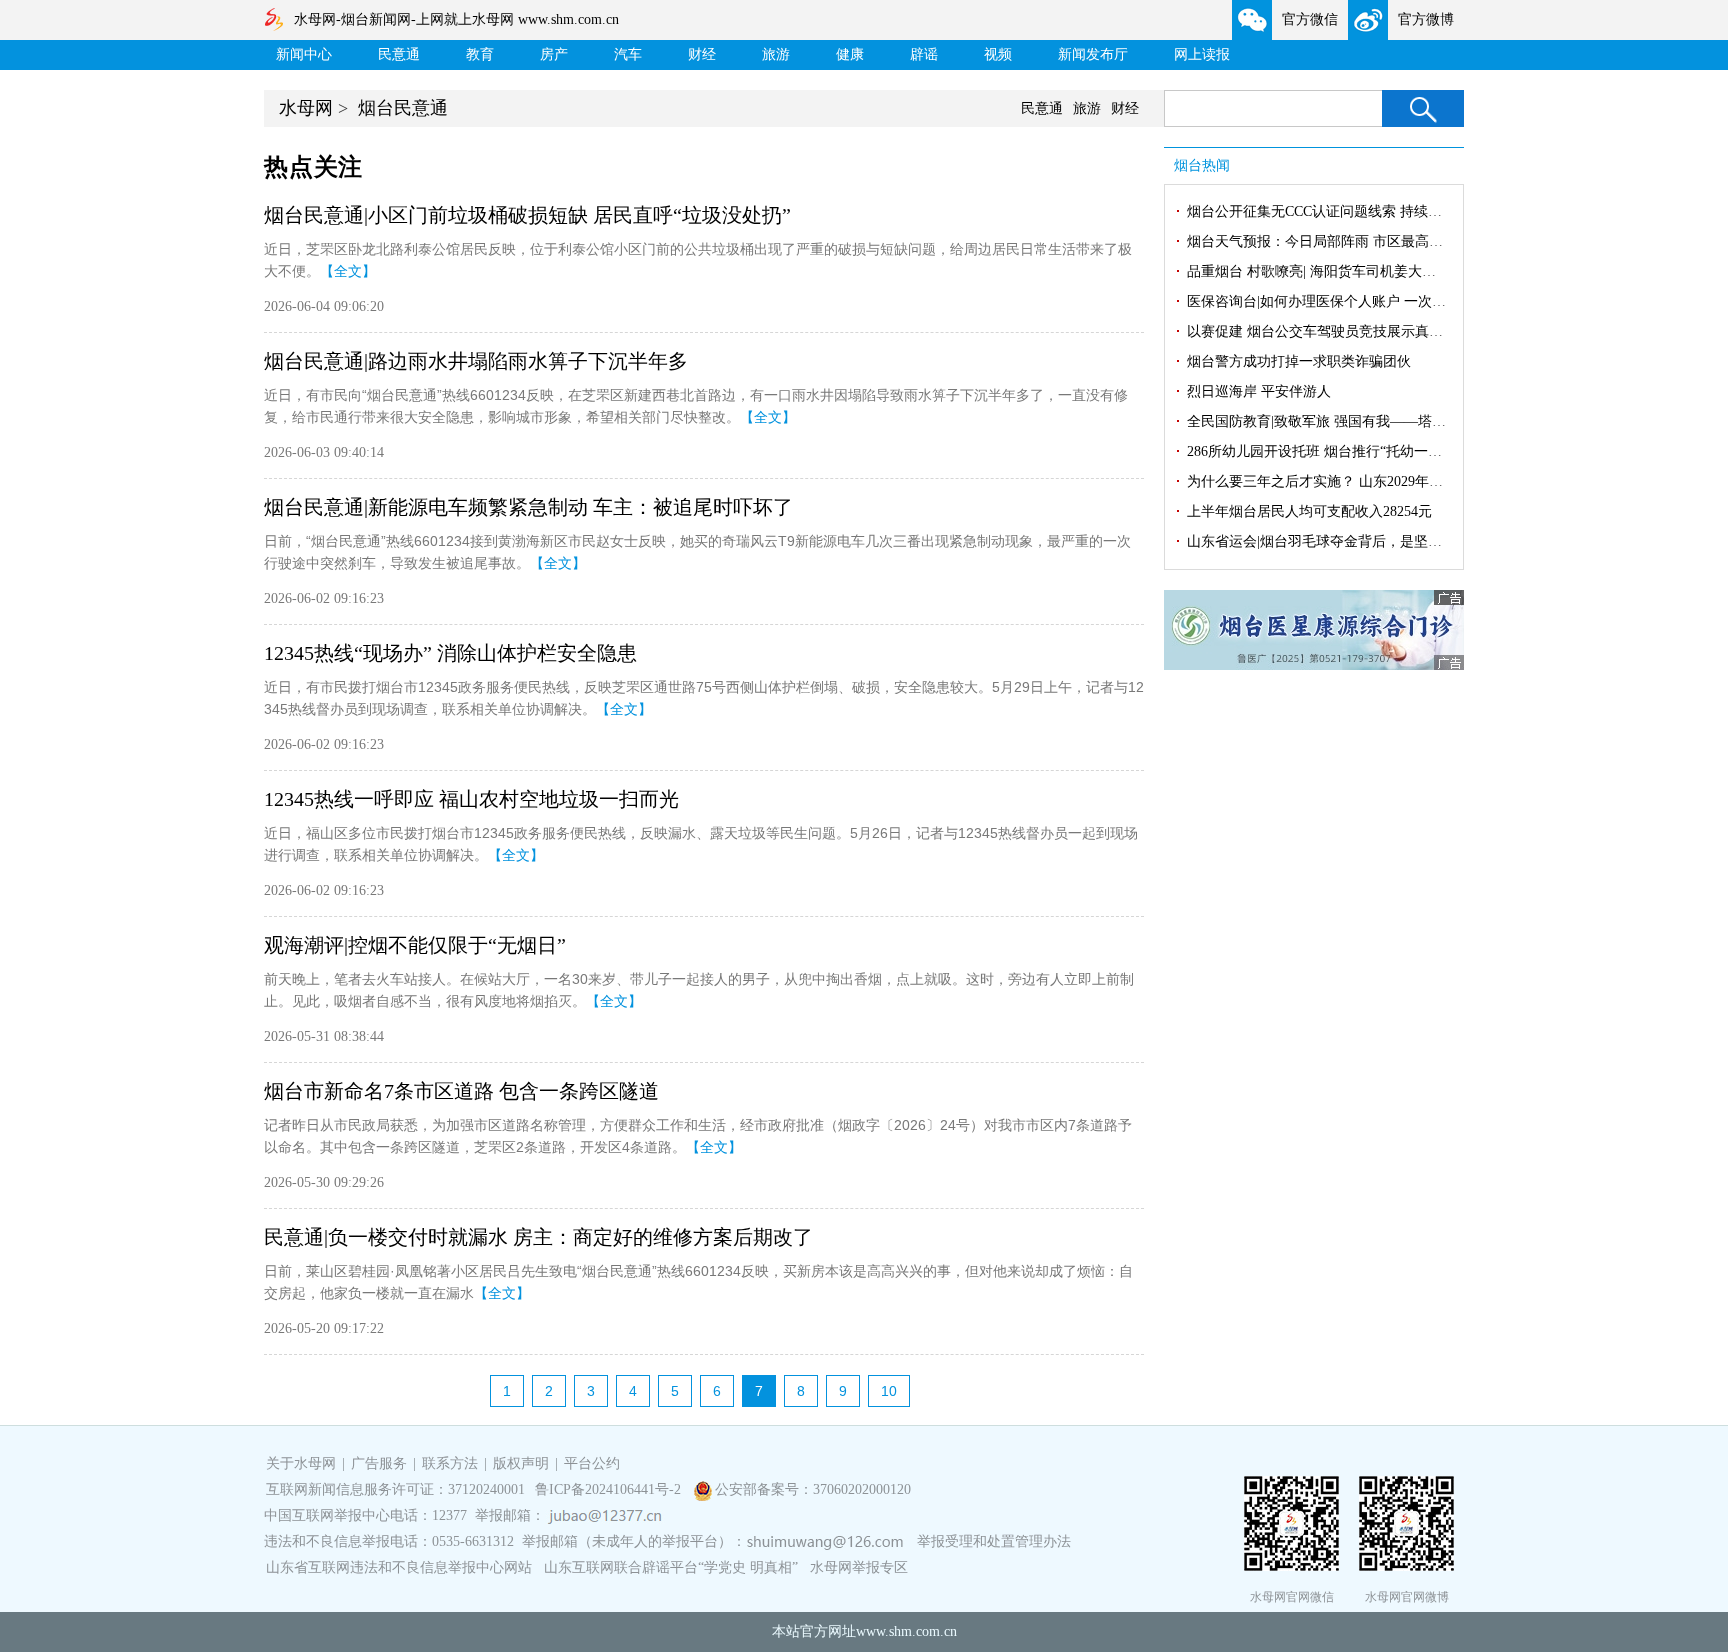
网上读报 (1202, 54)
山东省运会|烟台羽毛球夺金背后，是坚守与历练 (1335, 541)
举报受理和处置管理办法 (994, 1541)
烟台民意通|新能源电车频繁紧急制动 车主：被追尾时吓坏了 (528, 507)
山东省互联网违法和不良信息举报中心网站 (399, 1567)
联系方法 (450, 1463)
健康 (850, 54)
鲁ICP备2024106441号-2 (610, 1489)
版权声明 (521, 1463)
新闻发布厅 (1093, 54)
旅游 (776, 54)
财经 (702, 54)
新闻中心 (304, 54)
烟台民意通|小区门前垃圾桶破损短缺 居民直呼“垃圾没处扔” (527, 215)
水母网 (306, 108)
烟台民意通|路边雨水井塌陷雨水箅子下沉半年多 (476, 361)
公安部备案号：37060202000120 (813, 1489)
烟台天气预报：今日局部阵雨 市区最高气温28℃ (1335, 241)
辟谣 (924, 54)
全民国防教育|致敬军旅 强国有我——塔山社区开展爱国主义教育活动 (1400, 421)
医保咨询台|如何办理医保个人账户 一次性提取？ (1337, 301)
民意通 (399, 54)
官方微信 (1310, 19)
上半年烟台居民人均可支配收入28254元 (1309, 511)
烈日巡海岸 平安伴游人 (1259, 391)
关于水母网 (303, 1463)
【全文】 (348, 271)
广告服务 (379, 1463)
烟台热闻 (1202, 165)
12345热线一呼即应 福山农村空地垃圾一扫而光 (471, 799)
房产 (554, 54)
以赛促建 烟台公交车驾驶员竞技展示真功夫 (1322, 331)
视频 (998, 54)
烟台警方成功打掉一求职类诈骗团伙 (1299, 361)
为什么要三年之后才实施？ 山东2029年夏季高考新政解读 (1364, 481)
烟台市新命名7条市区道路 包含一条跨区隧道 (461, 1091)
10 (889, 1391)
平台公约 (592, 1463)
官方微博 (1426, 19)
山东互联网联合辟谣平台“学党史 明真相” (671, 1567)
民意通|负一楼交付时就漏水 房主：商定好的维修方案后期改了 (538, 1237)
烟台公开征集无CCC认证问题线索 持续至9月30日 (1339, 211)
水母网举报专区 (859, 1567)
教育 (480, 54)
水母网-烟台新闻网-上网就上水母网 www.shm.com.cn (456, 19)
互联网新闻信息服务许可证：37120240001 (395, 1489)
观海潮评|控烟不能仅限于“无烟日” (415, 945)
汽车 (628, 54)
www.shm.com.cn (906, 1631)
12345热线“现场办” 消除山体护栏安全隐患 (450, 653)
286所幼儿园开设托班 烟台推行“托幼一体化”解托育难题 (1359, 451)
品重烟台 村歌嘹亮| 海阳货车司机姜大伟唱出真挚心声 (1353, 271)
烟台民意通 (403, 108)
